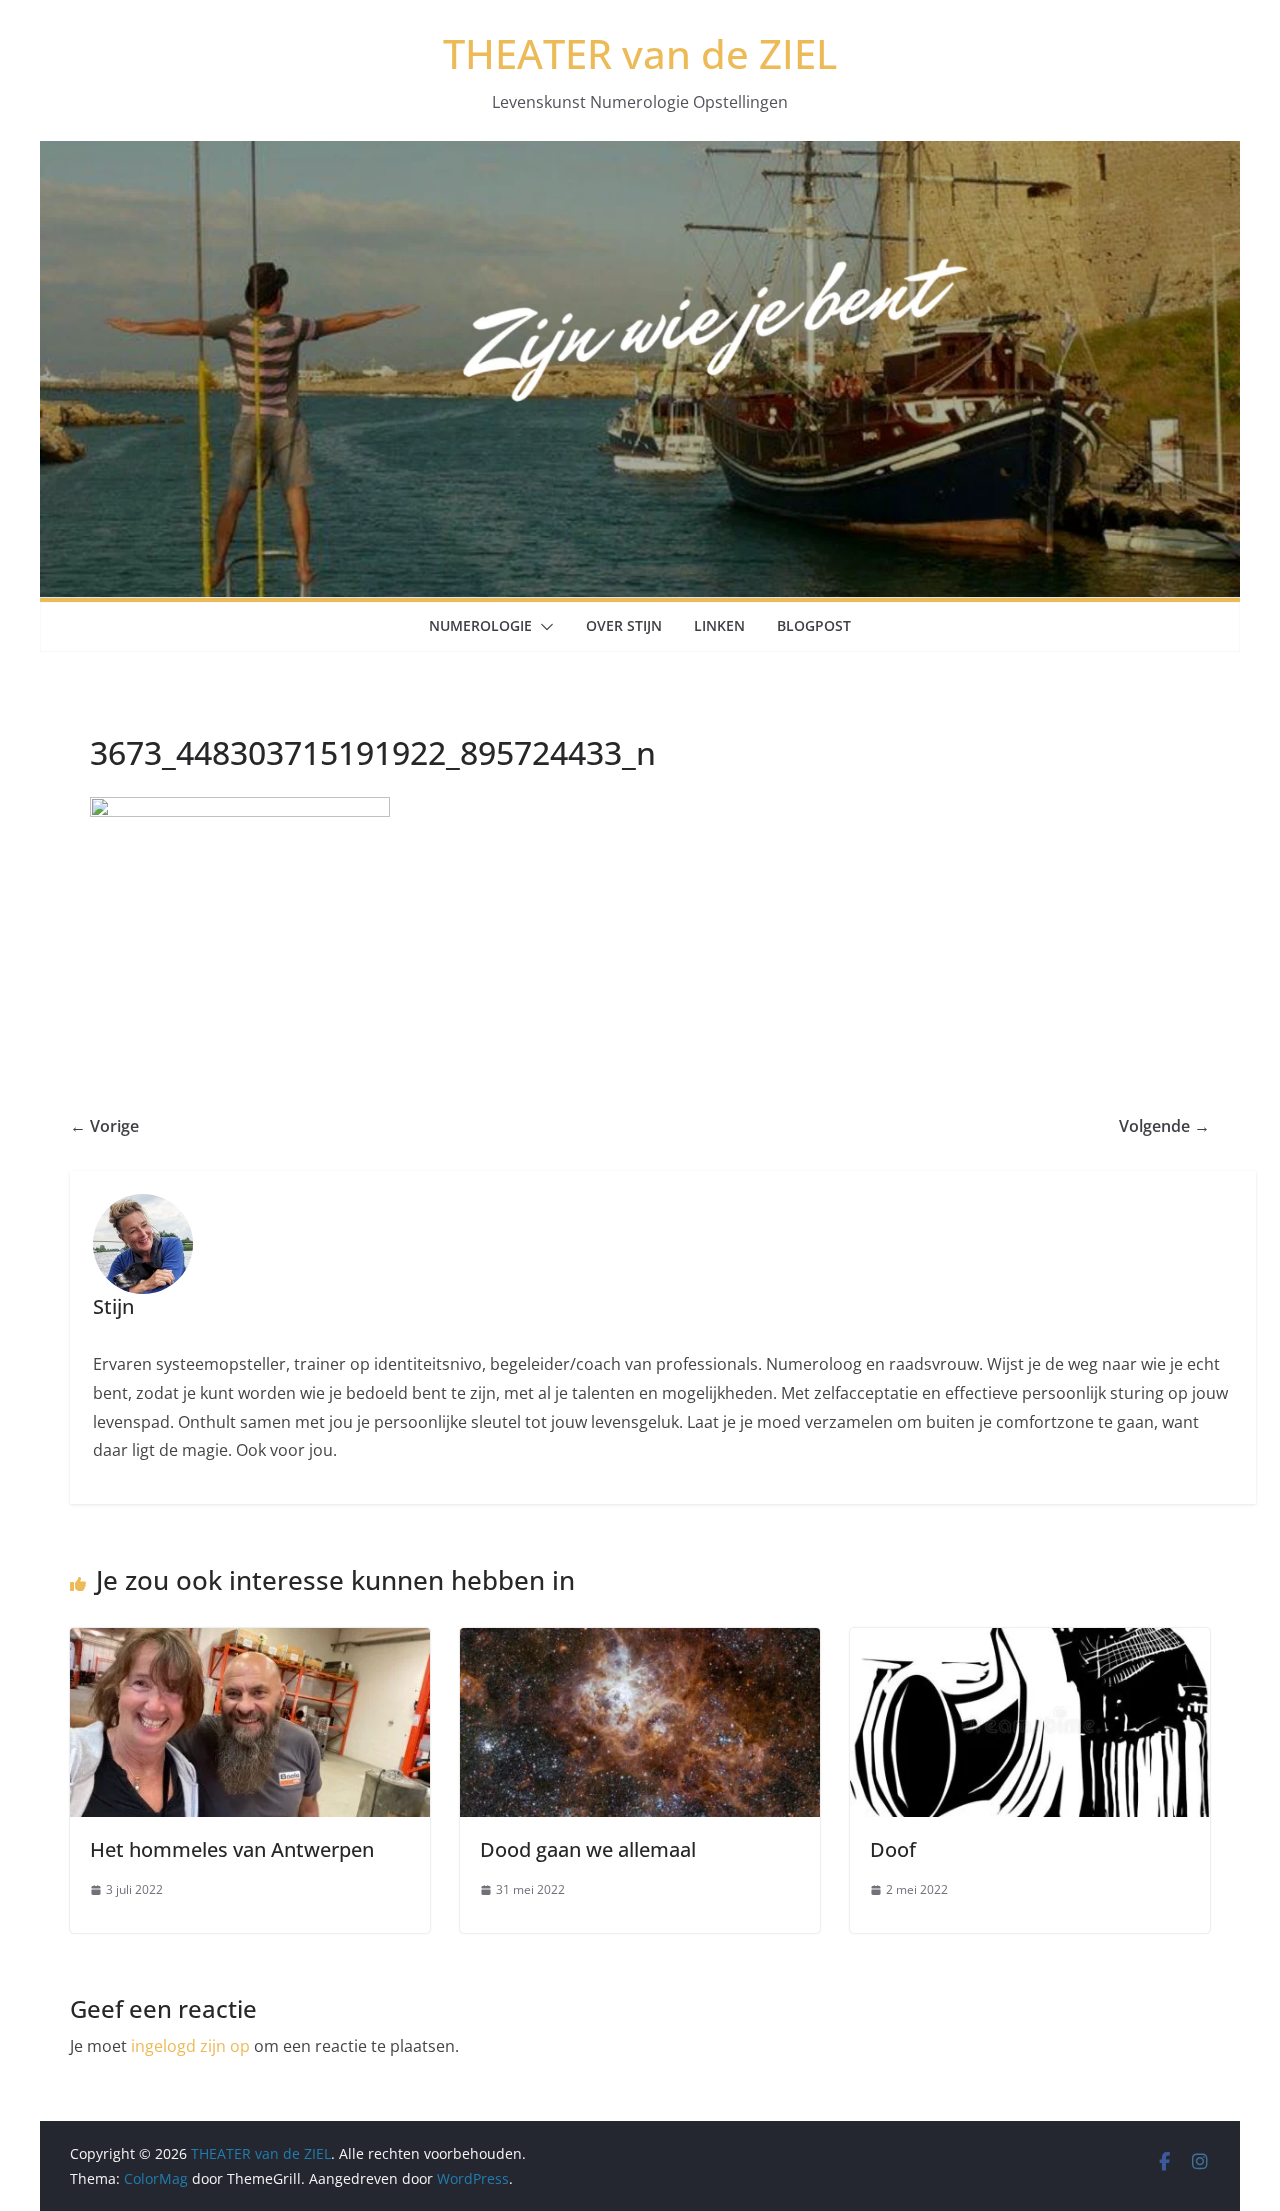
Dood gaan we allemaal (588, 1849)
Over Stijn (624, 625)
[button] (543, 627)
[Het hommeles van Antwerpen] (250, 1642)
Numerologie (480, 625)
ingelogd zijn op (190, 2046)
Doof (893, 1849)
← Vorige (104, 1126)
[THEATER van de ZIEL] (640, 155)
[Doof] (1030, 1642)
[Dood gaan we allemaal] (640, 1642)
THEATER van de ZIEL (640, 53)
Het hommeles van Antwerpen (232, 1849)
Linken (719, 625)
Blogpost (814, 625)
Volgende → (1164, 1126)
